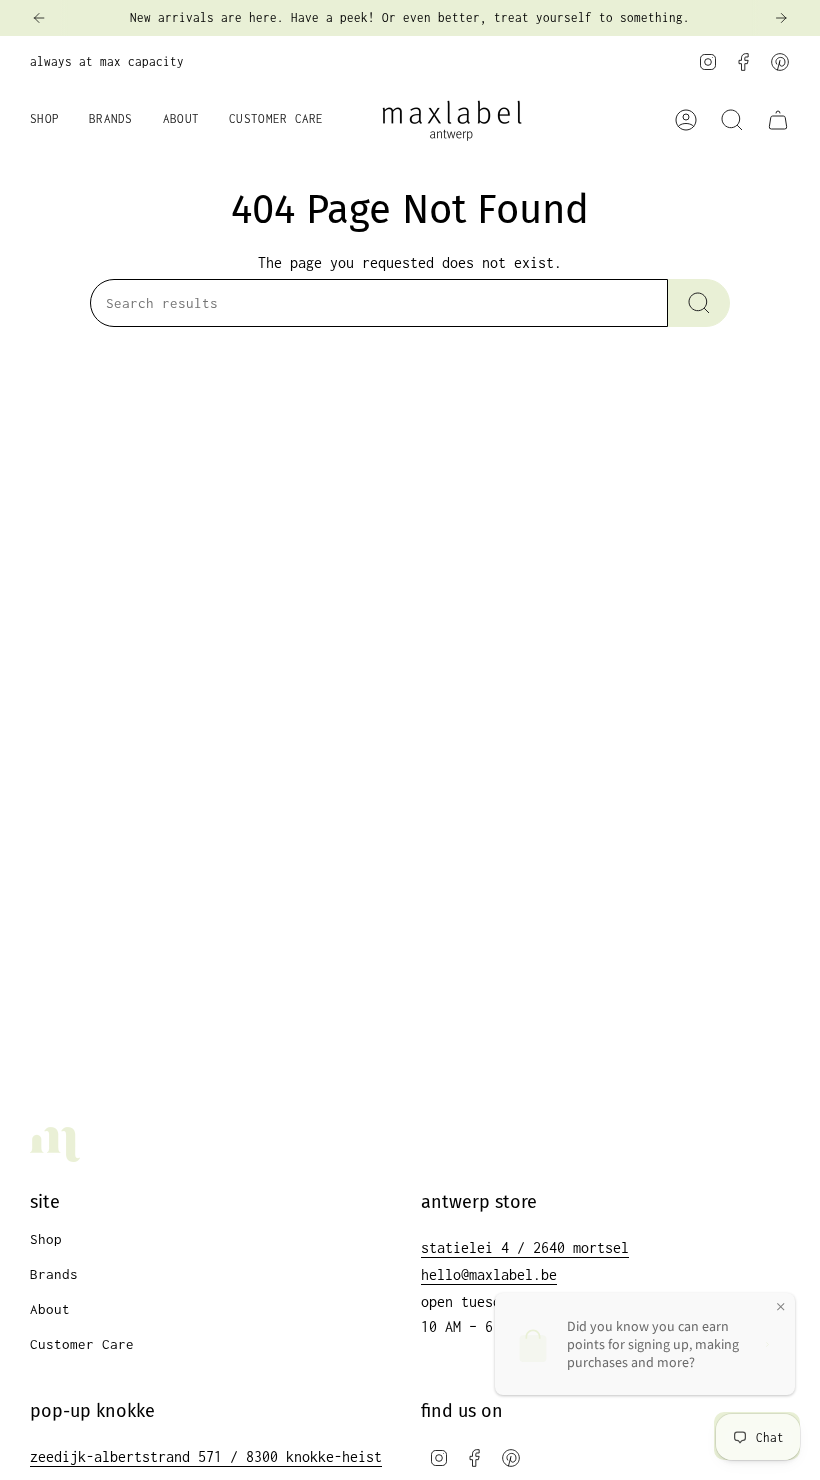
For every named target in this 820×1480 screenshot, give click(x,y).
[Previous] (39, 18)
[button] (44, 120)
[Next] (781, 18)
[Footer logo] (55, 1144)
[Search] (699, 303)
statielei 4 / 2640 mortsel (525, 1247)
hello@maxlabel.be (489, 1274)
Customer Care (82, 1344)
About (50, 1309)
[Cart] (778, 120)
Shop (46, 1239)
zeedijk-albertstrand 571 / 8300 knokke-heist (206, 1456)
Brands (54, 1274)
